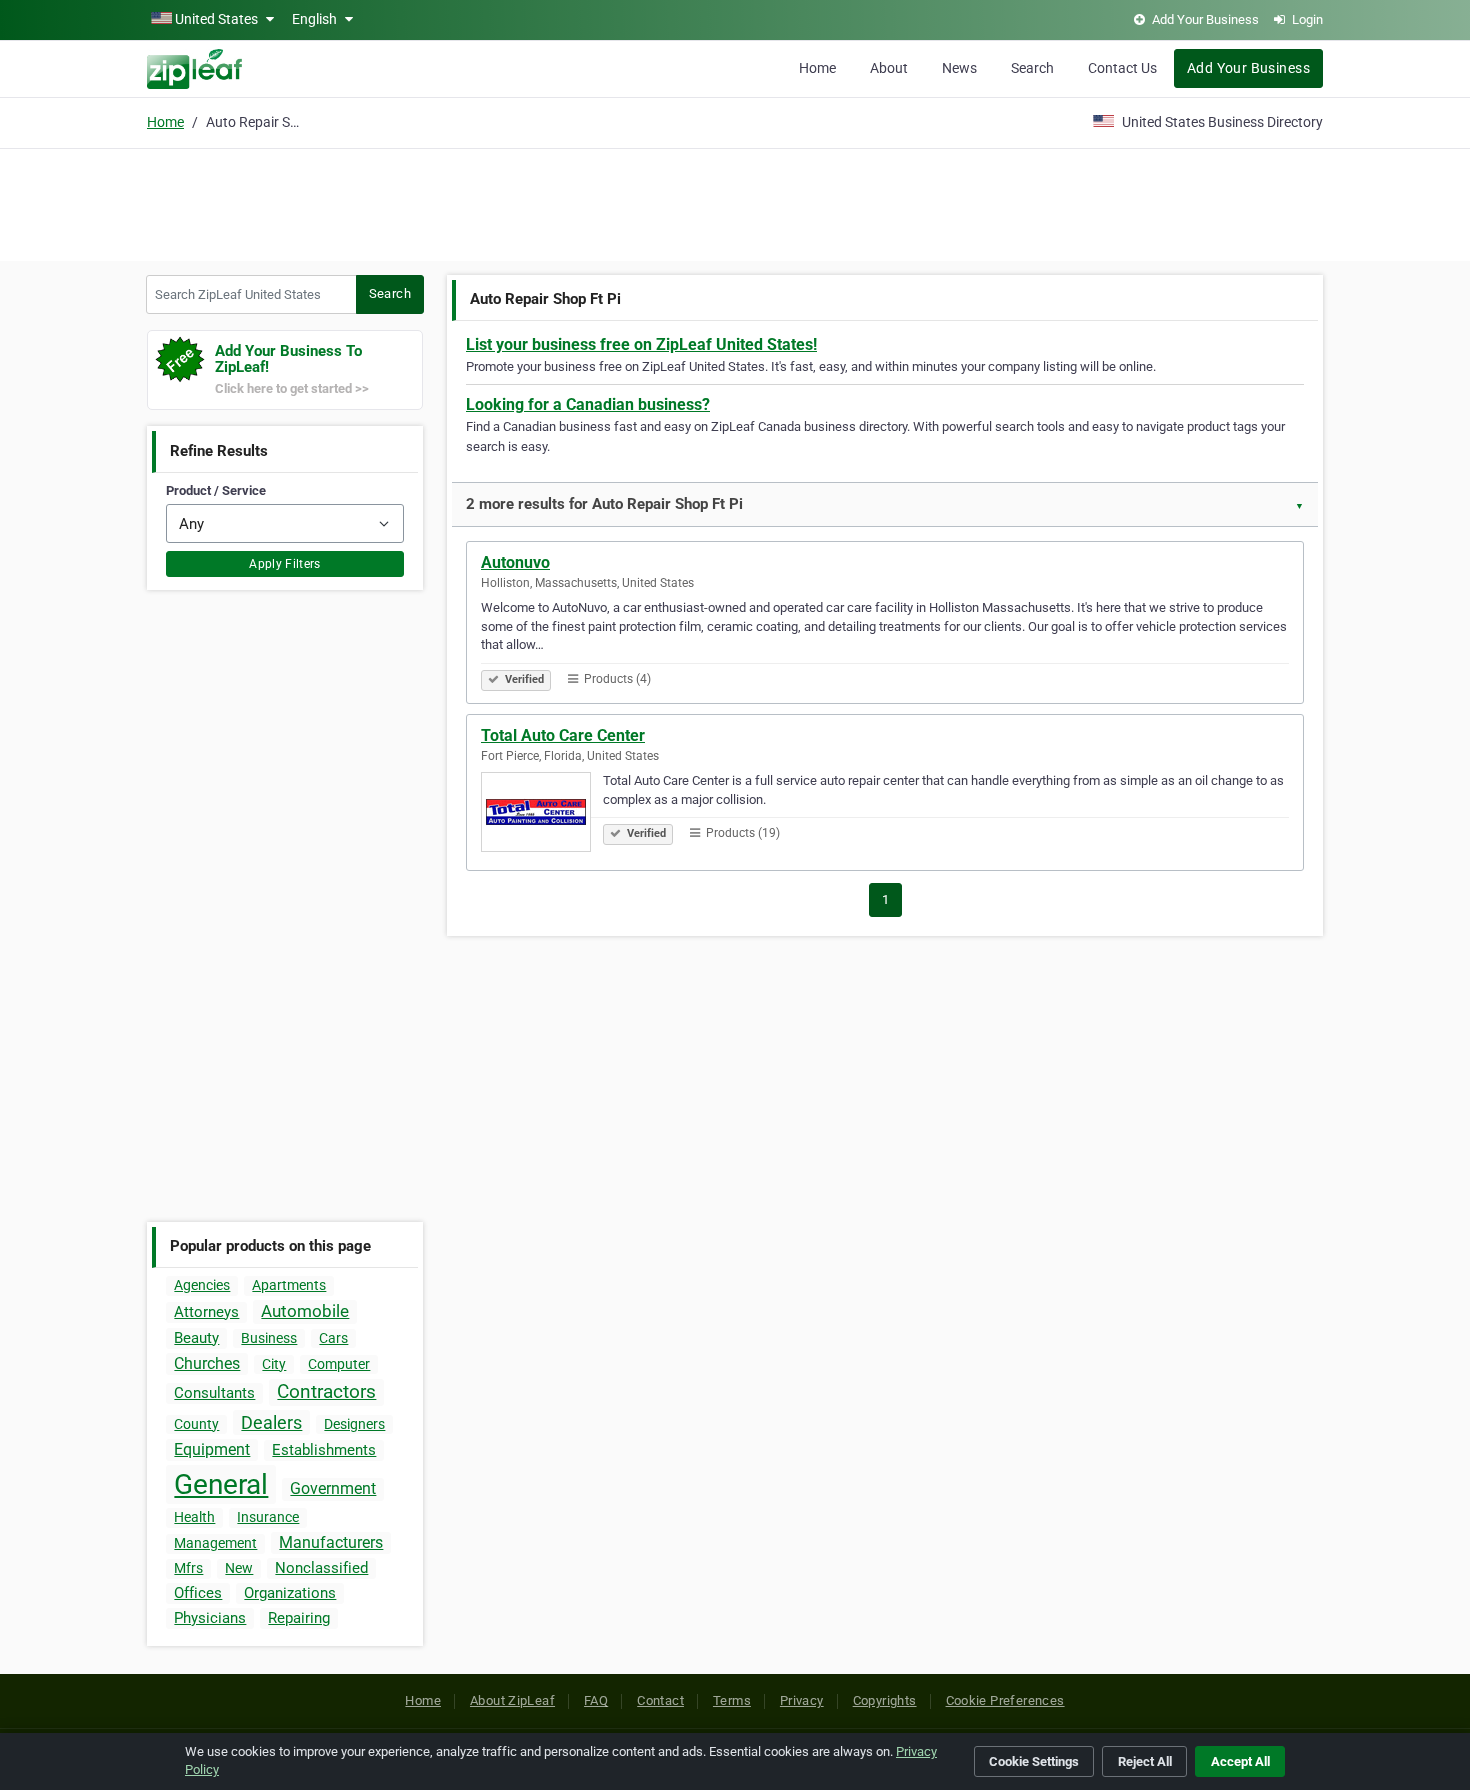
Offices (198, 1593)
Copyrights (885, 1700)
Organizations (290, 1593)
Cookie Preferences (1005, 1700)
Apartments (289, 1285)
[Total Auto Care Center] (542, 815)
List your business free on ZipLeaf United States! (641, 344)
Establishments (324, 1450)
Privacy (802, 1700)
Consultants (214, 1393)
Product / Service (216, 490)
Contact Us (1122, 68)
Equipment (212, 1449)
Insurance (268, 1517)
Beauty (196, 1338)
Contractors (326, 1391)
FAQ (596, 1700)
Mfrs (188, 1568)
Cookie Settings (1034, 1761)
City (274, 1364)
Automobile (305, 1311)
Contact (660, 1700)
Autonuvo (515, 562)
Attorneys (206, 1312)
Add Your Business (1248, 68)
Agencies (202, 1285)
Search (1032, 68)
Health (194, 1517)
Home (817, 68)
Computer (339, 1364)
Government (333, 1488)
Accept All (1240, 1761)
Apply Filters (285, 564)
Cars (333, 1338)
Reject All (1145, 1761)
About (889, 68)
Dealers (271, 1422)
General (221, 1484)
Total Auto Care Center (563, 735)
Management (215, 1543)
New (239, 1568)
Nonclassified (321, 1568)
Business (269, 1338)
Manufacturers (331, 1542)
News (959, 68)
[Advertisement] (735, 202)
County (196, 1424)
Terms (732, 1700)
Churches (207, 1363)
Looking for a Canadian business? (588, 404)
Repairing (299, 1618)
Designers (354, 1424)
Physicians (210, 1618)
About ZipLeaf (512, 1700)
